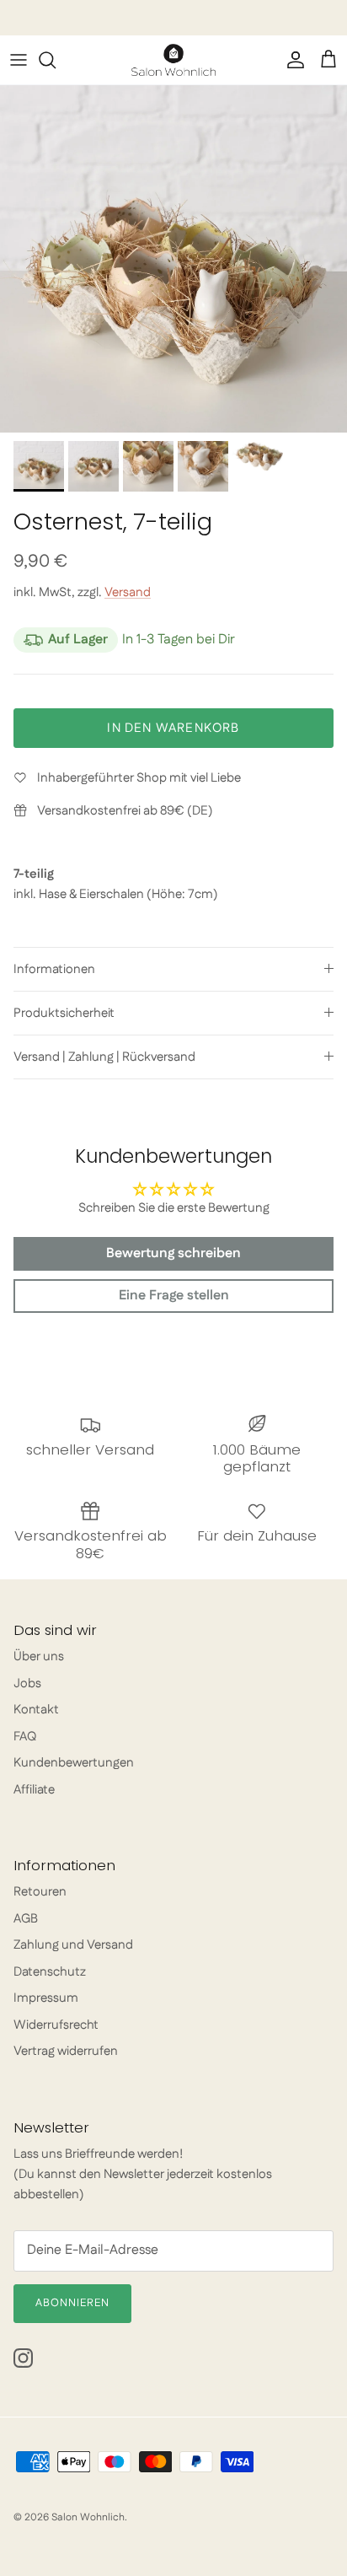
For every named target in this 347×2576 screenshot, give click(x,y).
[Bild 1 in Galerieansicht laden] (173, 259)
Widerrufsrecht (56, 2025)
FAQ (25, 1737)
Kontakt (36, 1710)
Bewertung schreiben (173, 1253)
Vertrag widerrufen (66, 2051)
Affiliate (34, 1790)
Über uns (39, 1656)
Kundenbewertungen (74, 1763)
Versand (128, 592)
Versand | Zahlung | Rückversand (104, 1057)
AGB (26, 1919)
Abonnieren (72, 2303)
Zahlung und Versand (73, 1945)
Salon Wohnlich (88, 2517)
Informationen (54, 969)
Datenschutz (50, 1972)
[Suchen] (56, 60)
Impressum (46, 1998)
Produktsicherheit (64, 1013)
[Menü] (19, 60)
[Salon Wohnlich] (173, 60)
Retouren (40, 1892)
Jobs (27, 1683)
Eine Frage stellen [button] (174, 1296)
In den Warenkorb (173, 728)
